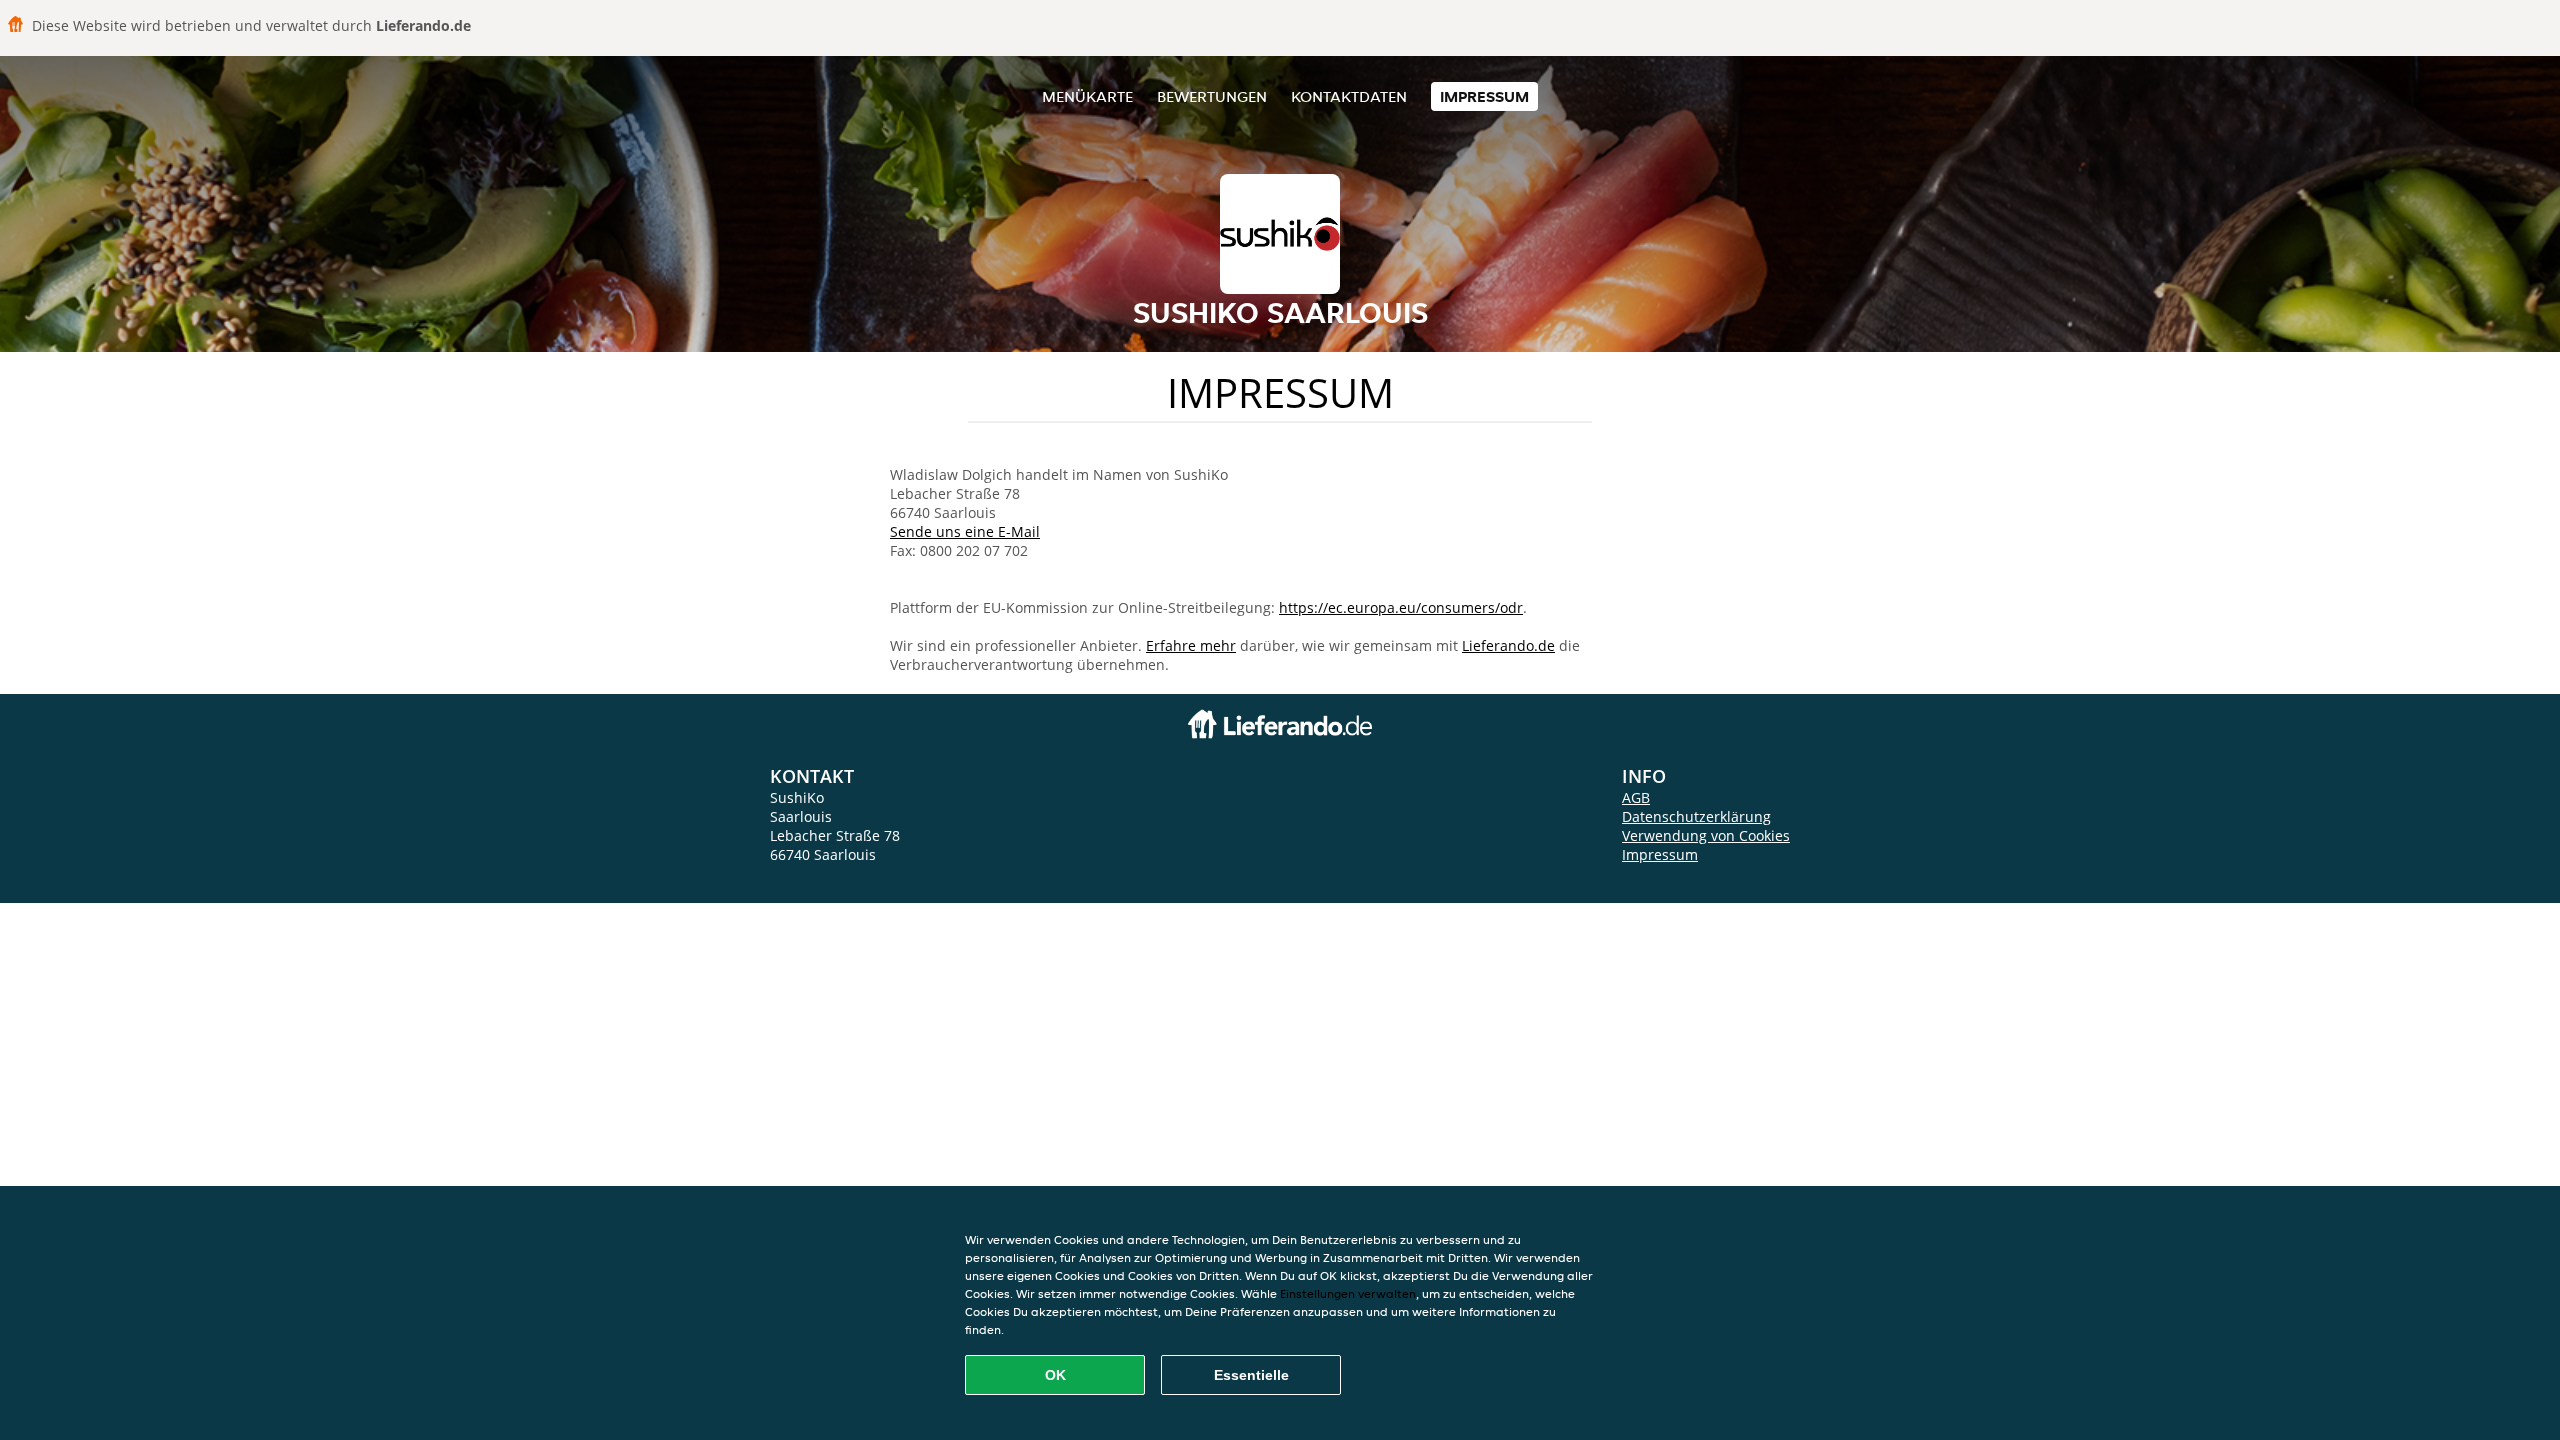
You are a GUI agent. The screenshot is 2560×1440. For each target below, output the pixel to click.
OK (1055, 1375)
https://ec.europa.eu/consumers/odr (1401, 607)
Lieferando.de (1508, 645)
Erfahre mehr (1191, 645)
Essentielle (1251, 1375)
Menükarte (1087, 96)
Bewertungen (1212, 96)
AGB (1636, 797)
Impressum (1484, 96)
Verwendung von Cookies (1706, 835)
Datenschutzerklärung (1696, 816)
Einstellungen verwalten (1348, 1293)
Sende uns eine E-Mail (965, 531)
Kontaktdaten (1349, 96)
